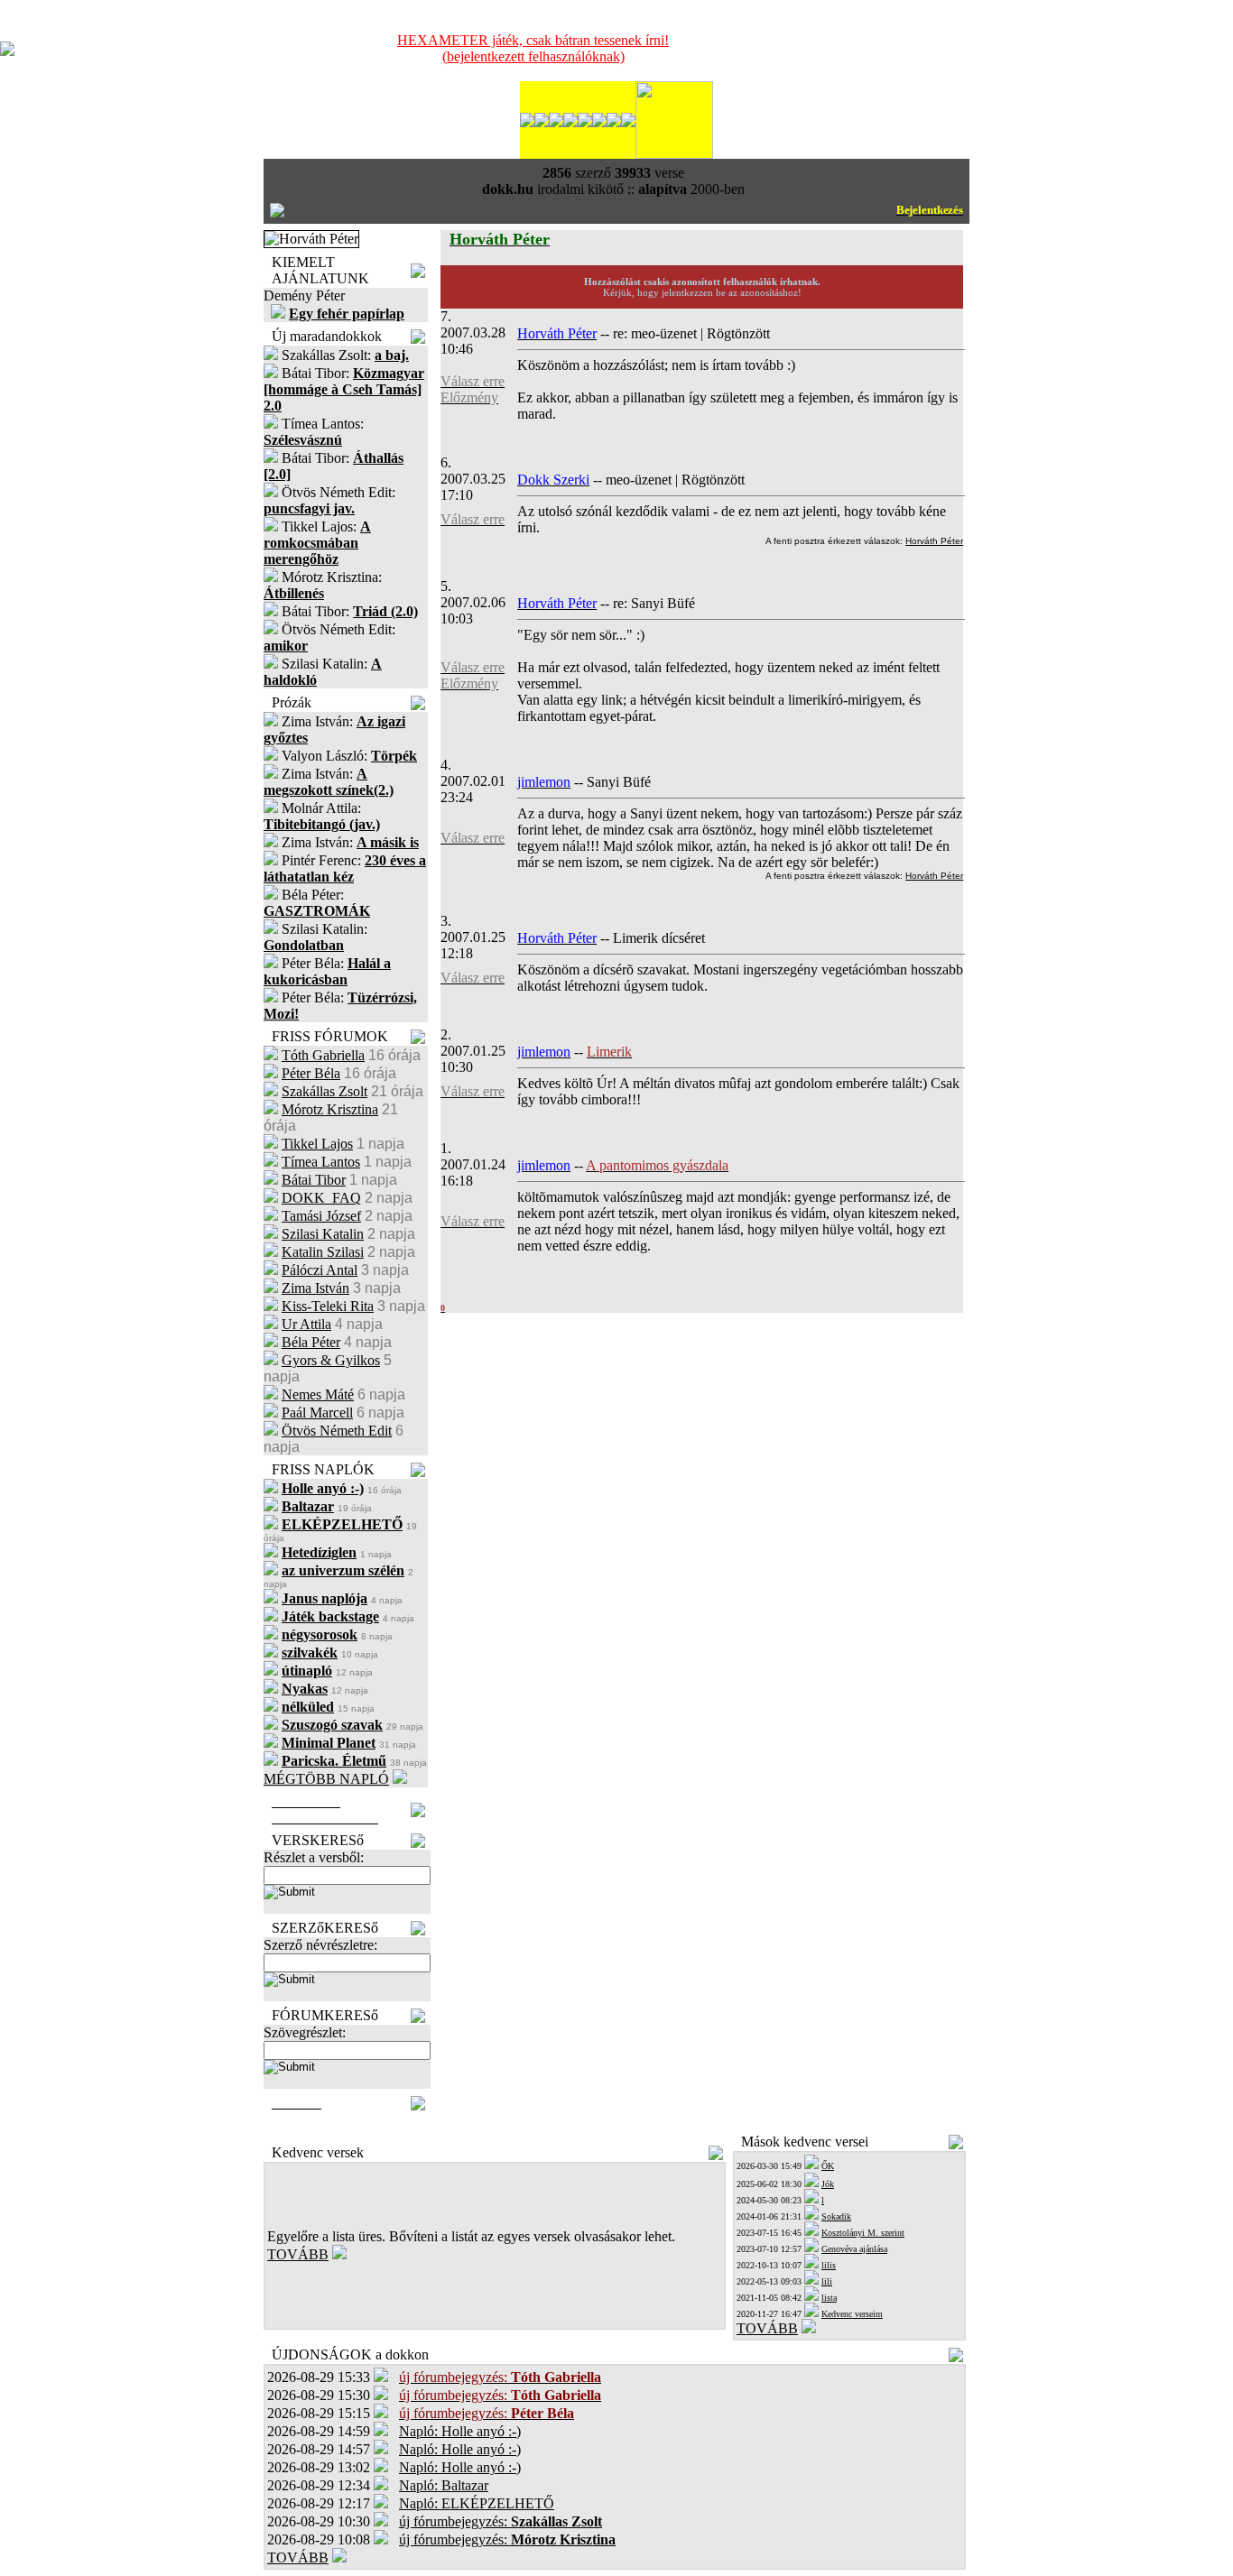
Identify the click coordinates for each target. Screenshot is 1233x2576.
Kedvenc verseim (852, 2314)
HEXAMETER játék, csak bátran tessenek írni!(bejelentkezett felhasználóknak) (533, 48)
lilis (829, 2265)
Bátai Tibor (314, 1180)
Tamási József (321, 1216)
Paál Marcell (317, 1413)
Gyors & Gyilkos (331, 1360)
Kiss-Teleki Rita (328, 1306)
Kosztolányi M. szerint (863, 2233)
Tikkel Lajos (317, 1144)
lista (829, 2298)
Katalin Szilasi (323, 1252)
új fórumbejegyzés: (501, 2521)
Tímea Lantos (321, 1162)
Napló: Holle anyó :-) (460, 2431)
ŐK (828, 2166)
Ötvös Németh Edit (337, 1431)
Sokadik (836, 2216)
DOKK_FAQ (321, 1198)
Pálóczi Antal (320, 1270)
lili (827, 2281)
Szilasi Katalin (323, 1234)
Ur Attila (306, 1324)
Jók (828, 2184)
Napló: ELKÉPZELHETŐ (477, 2503)
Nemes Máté (318, 1394)
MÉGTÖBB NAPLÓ (326, 1779)
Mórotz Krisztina (330, 1109)
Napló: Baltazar (444, 2485)
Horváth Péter (934, 541)
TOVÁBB (298, 2254)
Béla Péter (311, 1342)
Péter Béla (311, 1073)
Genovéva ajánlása (854, 2249)
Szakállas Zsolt (324, 1091)
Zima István (315, 1288)
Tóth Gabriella (323, 1055)
